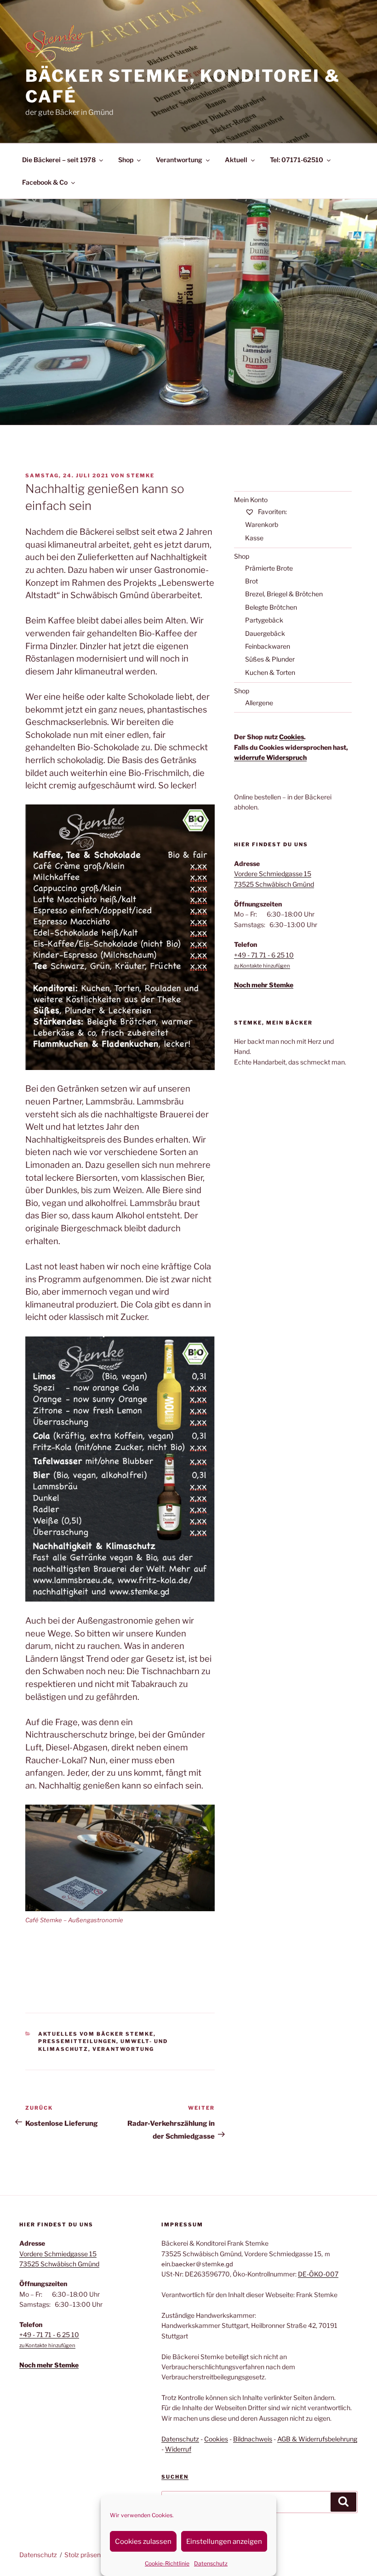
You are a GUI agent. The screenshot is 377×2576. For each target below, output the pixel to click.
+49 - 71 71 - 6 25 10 (264, 955)
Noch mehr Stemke (264, 985)
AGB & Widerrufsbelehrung (317, 2439)
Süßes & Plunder (270, 659)
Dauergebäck (265, 633)
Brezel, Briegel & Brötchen (284, 594)
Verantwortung (179, 160)
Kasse (254, 538)
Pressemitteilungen (77, 2041)
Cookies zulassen (143, 2542)
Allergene (259, 703)
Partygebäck (264, 620)
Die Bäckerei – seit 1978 (59, 160)
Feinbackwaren (268, 646)
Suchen (175, 2477)
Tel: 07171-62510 (297, 160)
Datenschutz (211, 2563)
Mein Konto (251, 500)
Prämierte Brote (269, 568)
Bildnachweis (253, 2439)
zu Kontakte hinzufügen (262, 966)
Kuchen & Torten (270, 672)
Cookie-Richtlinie (167, 2563)
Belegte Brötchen (271, 607)
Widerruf (178, 2449)
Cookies (291, 737)
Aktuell (236, 160)
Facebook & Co (45, 182)
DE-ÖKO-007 (318, 2274)
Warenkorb (262, 524)
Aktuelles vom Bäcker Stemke (96, 2034)
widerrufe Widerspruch (270, 757)
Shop (126, 160)
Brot (251, 581)
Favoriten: (272, 512)
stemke (140, 476)
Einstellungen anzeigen (224, 2542)
